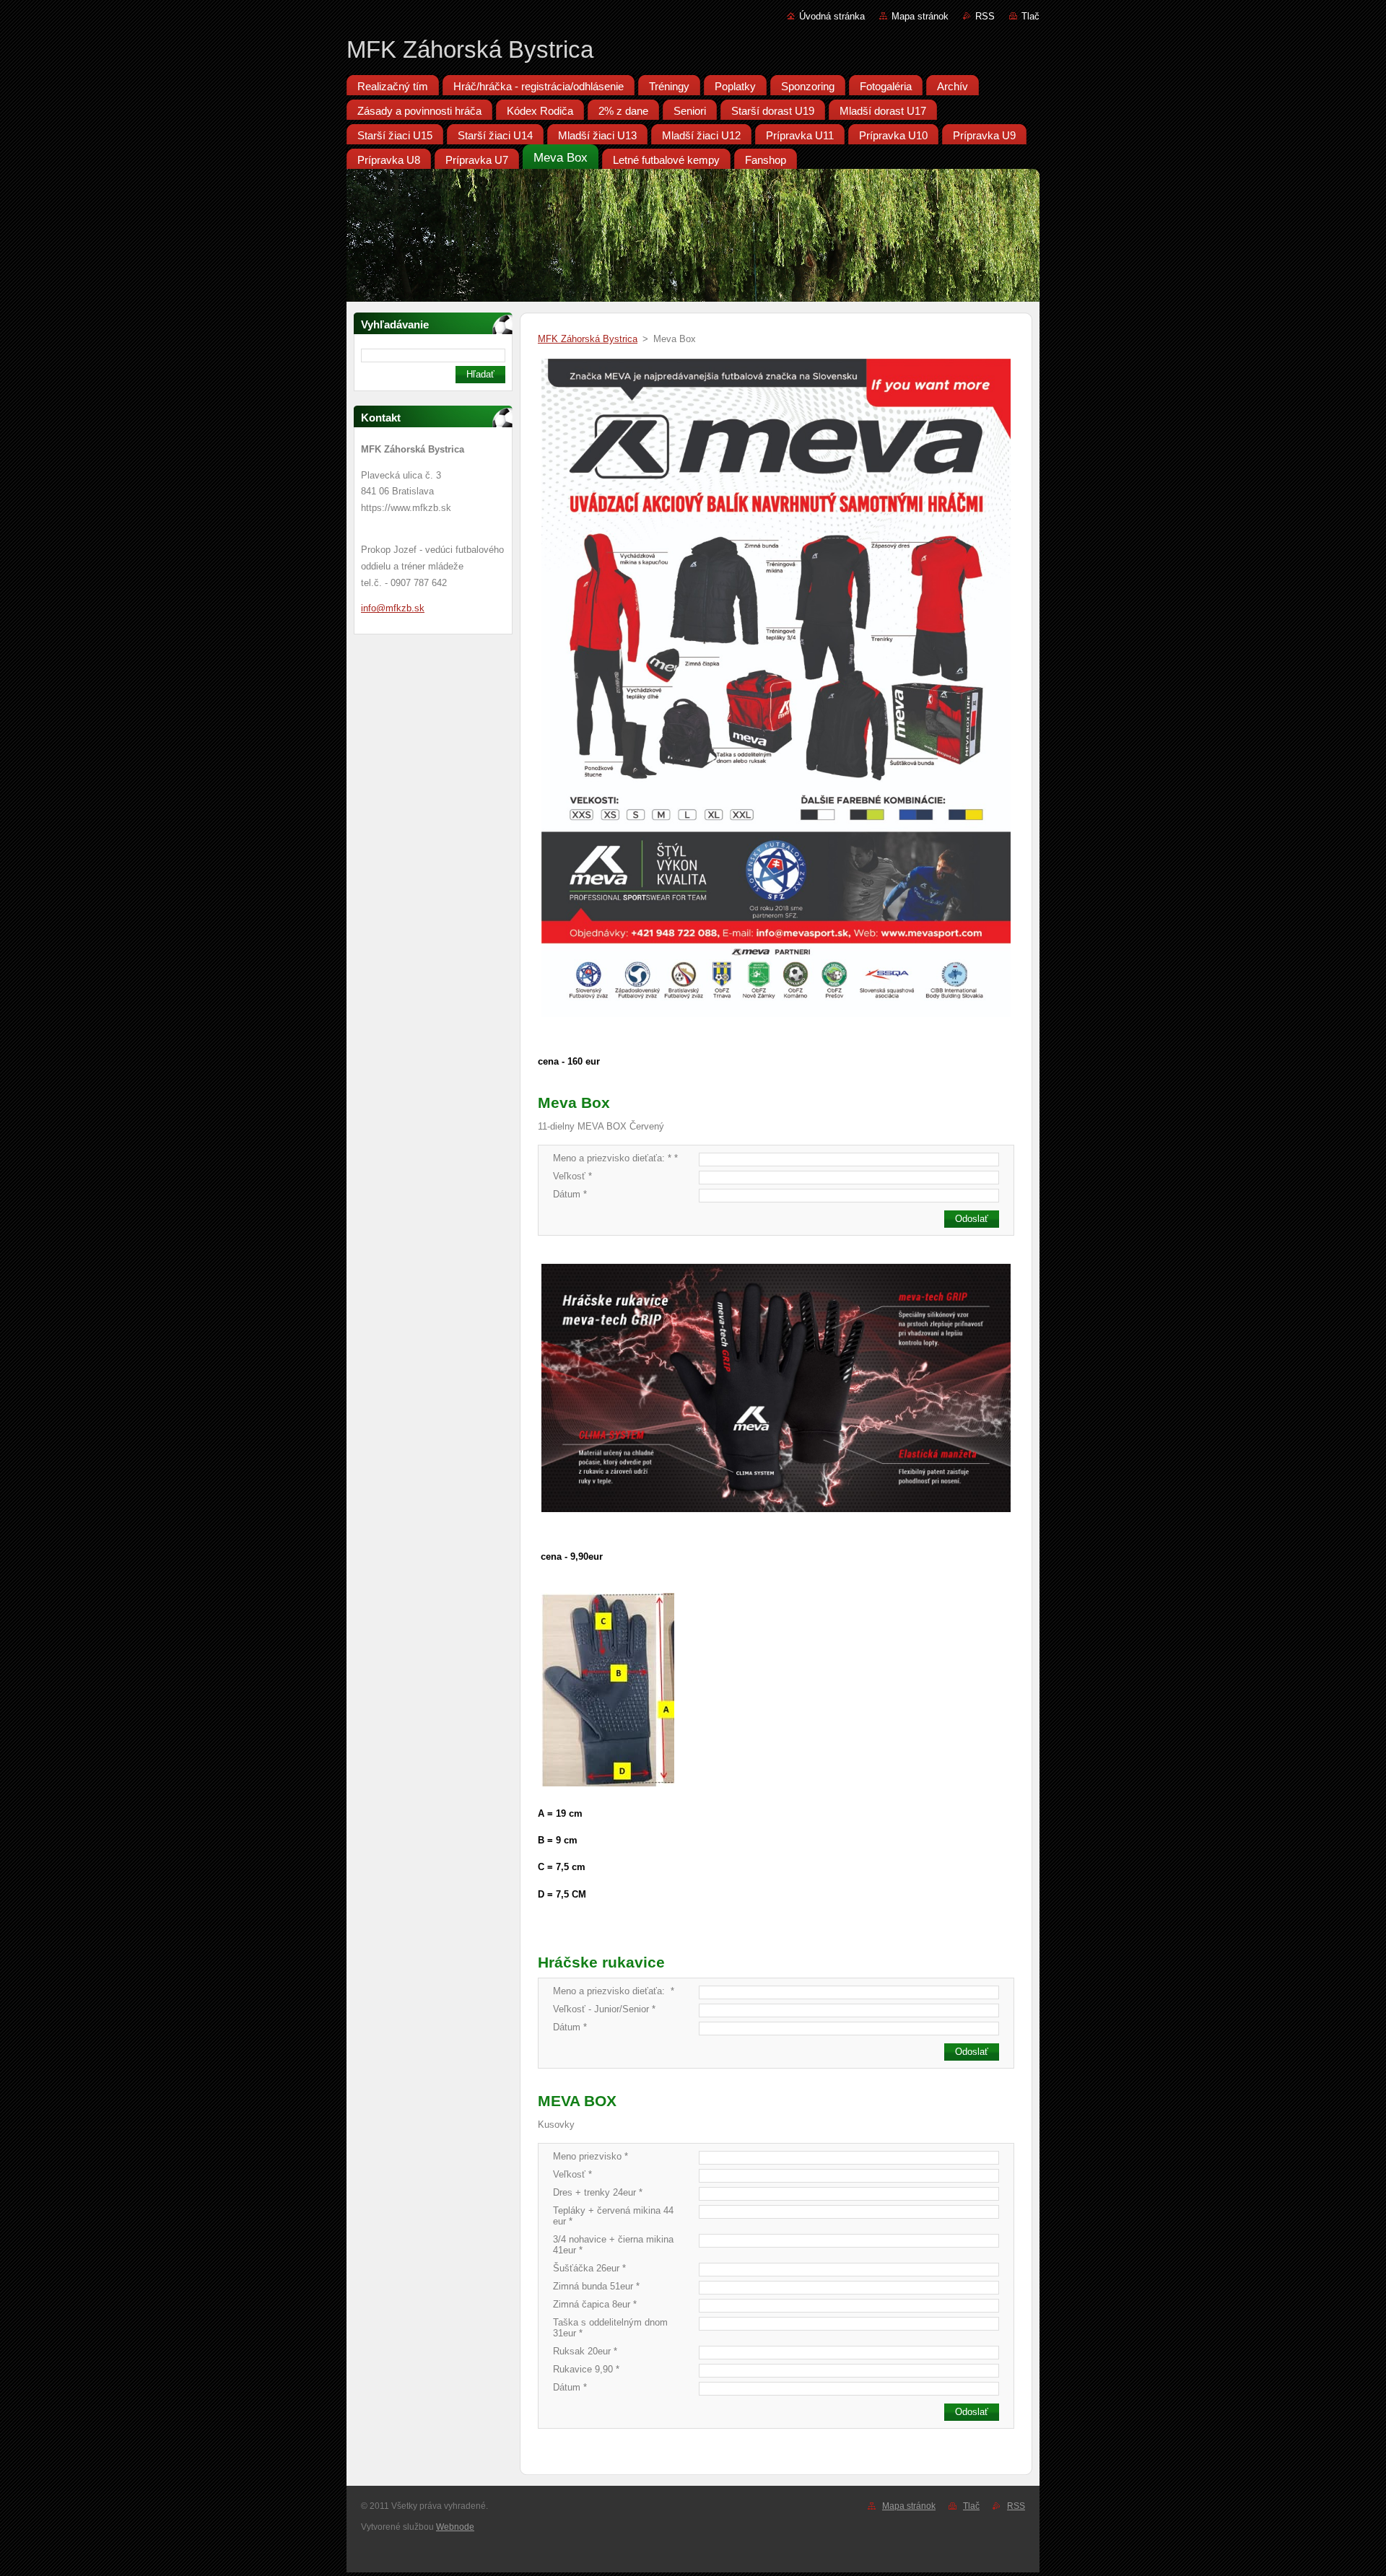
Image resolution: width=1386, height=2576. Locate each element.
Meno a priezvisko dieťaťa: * (614, 1991)
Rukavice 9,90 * (586, 2369)
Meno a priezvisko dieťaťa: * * (615, 1158)
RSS (985, 16)
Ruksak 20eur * (585, 2351)
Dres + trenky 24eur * (598, 2192)
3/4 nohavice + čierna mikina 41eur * (613, 2245)
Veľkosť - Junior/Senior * (604, 2009)
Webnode (455, 2527)
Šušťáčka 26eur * (589, 2268)
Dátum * (570, 1194)
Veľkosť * (572, 1176)
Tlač (1030, 16)
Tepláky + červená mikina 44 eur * (613, 2216)
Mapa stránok (920, 16)
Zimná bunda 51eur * (596, 2286)
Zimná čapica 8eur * (595, 2304)
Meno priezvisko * (590, 2156)
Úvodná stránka (832, 16)
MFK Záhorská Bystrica (588, 339)
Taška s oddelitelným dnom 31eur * (610, 2328)
